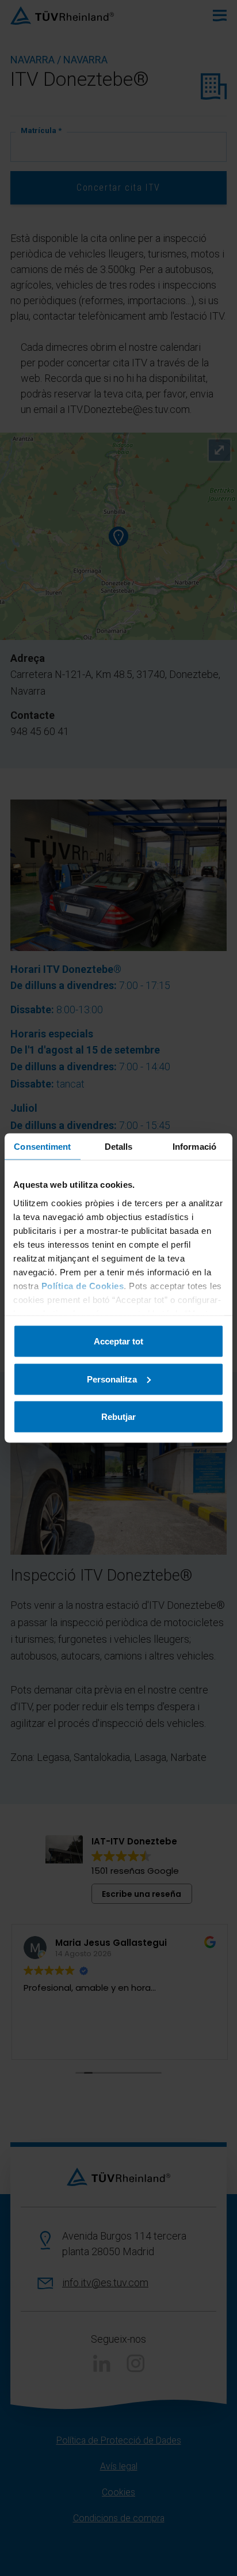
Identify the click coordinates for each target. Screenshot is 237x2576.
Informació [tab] (194, 1147)
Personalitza (112, 1379)
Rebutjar (118, 1417)
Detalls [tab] (119, 1147)
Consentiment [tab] (42, 1147)
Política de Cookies (83, 1285)
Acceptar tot (118, 1341)
